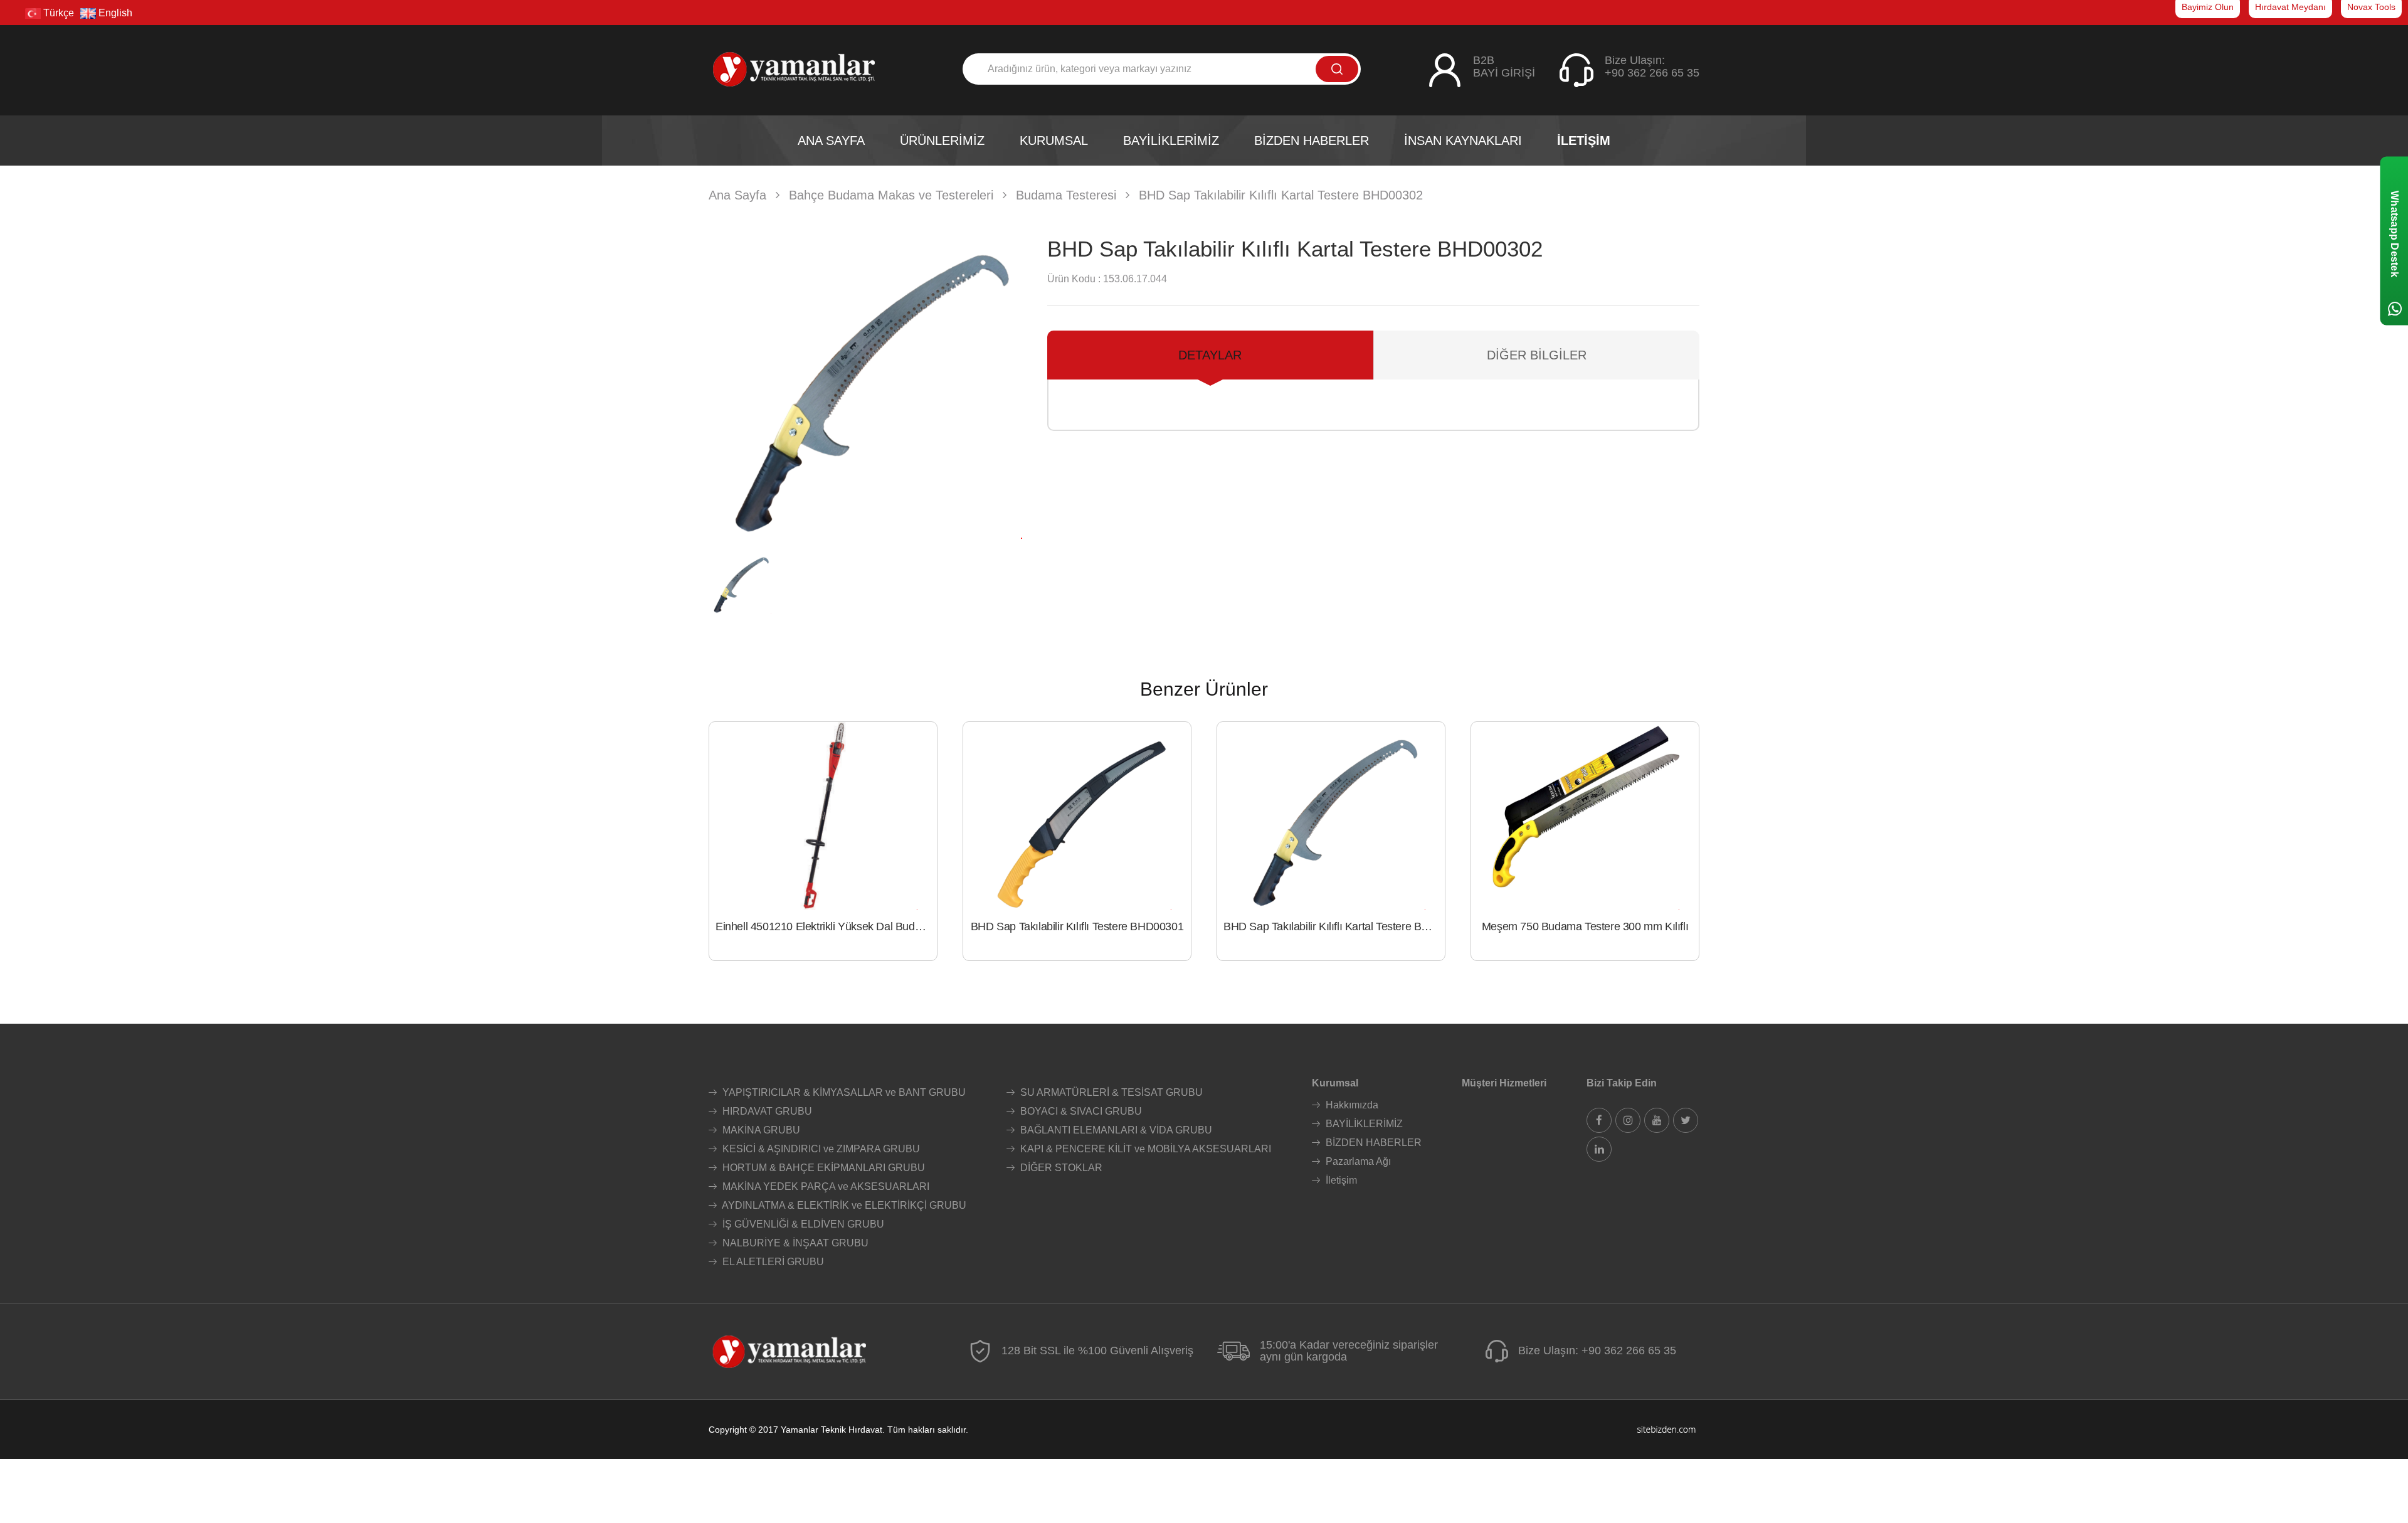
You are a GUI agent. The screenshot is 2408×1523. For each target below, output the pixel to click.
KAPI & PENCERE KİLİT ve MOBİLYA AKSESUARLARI (1144, 1149)
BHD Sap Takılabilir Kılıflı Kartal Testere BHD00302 (1334, 926)
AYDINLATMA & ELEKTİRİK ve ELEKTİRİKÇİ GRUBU (843, 1205)
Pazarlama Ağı (1357, 1161)
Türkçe (57, 13)
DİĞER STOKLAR (1060, 1168)
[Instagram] (1628, 1120)
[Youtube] (1657, 1120)
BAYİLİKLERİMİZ (1363, 1124)
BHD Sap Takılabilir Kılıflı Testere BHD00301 (1077, 926)
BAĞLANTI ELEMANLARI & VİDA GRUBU (1115, 1130)
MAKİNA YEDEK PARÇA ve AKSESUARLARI (825, 1186)
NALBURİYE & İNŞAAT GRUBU (794, 1243)
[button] (1007, 382)
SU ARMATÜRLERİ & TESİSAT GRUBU (1110, 1092)
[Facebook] (1599, 1120)
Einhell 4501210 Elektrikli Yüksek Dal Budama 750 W (826, 926)
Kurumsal (1335, 1083)
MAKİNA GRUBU (760, 1130)
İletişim (1340, 1180)
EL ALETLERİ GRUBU (772, 1262)
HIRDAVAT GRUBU (766, 1111)
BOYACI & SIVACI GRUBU (1080, 1111)
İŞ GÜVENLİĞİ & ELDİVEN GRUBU (802, 1224)
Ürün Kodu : (1074, 279)
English (114, 13)
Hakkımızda (1351, 1105)
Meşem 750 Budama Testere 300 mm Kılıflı (1585, 926)
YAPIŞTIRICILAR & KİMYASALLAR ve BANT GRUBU (843, 1092)
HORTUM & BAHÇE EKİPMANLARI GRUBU (822, 1168)
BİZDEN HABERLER (1372, 1143)
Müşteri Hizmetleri (1504, 1083)
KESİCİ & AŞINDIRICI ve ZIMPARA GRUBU (820, 1149)
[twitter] (1686, 1120)
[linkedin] (1599, 1149)
